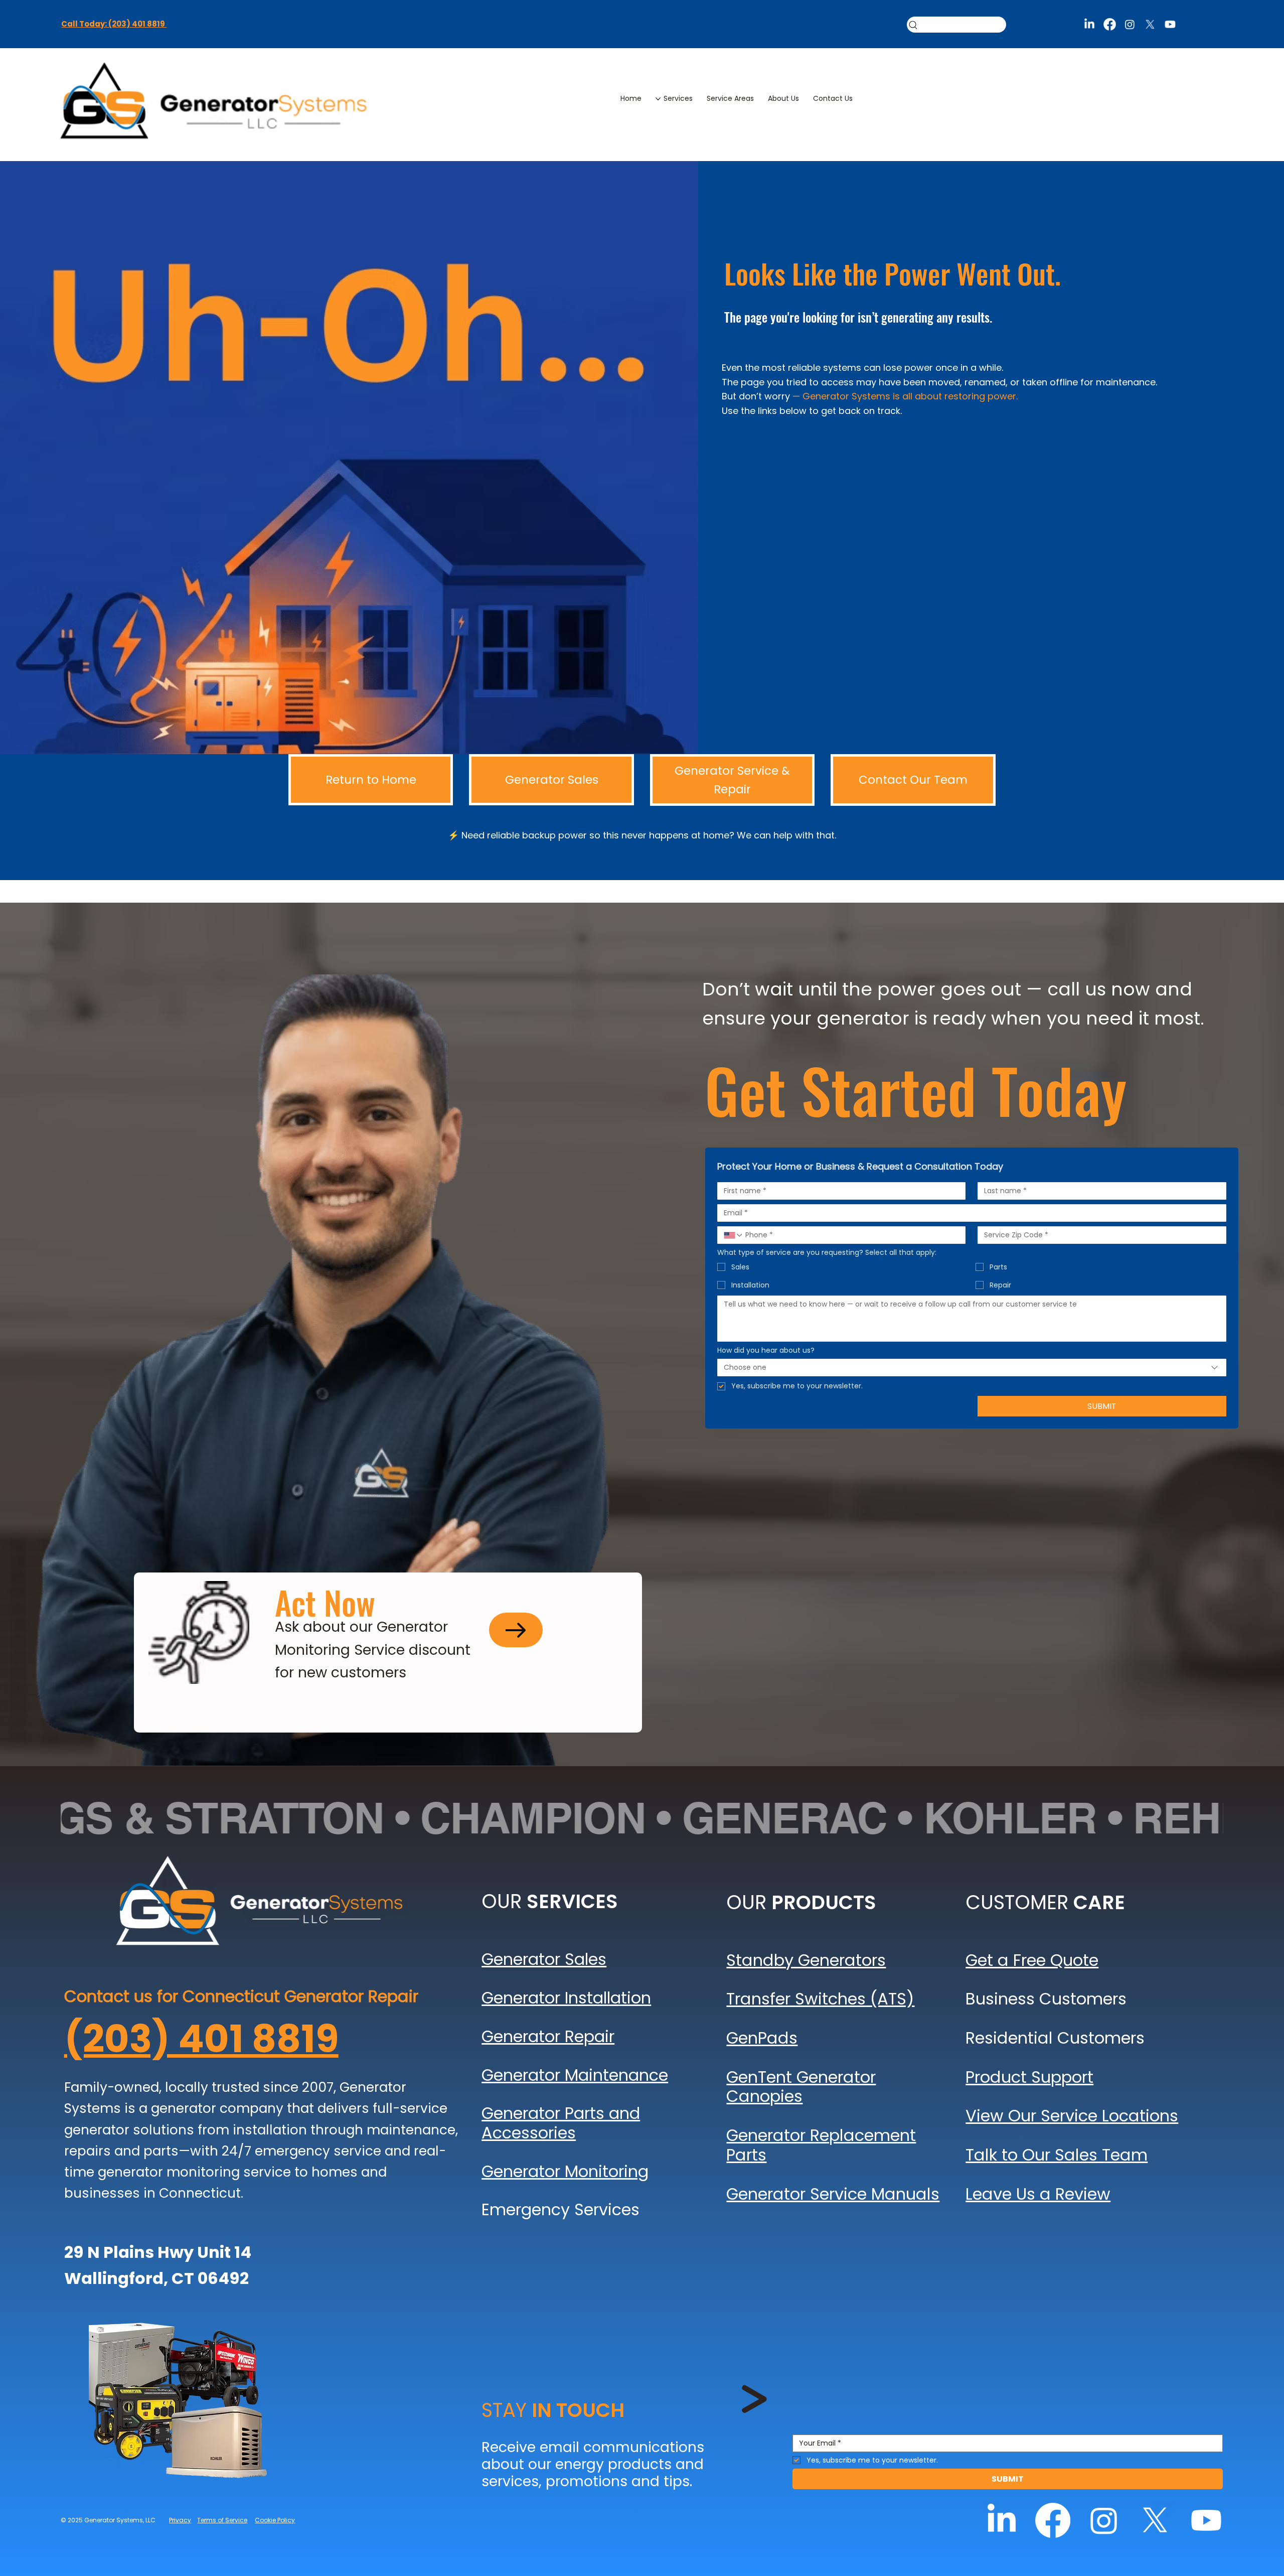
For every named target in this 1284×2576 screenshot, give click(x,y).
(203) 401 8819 (201, 2039)
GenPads (762, 2038)
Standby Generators (806, 1960)
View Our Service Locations (1072, 2116)
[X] (1150, 24)
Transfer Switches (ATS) (820, 1999)
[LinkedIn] (1089, 24)
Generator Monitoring (565, 2171)
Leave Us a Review (1038, 2194)
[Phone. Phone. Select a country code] (733, 1235)
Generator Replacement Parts (821, 2145)
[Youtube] (1170, 24)
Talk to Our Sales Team (1057, 2155)
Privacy (180, 2520)
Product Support (1029, 2077)
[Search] (956, 25)
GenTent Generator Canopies (801, 2087)
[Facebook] (1109, 24)
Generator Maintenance (575, 2075)
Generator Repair (548, 2036)
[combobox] (972, 1368)
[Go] (516, 1630)
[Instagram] (1130, 24)
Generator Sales (544, 1959)
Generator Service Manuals (833, 2194)
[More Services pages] (658, 99)
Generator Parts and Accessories (561, 2123)
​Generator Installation (566, 1998)
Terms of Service (222, 2520)
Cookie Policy (275, 2520)
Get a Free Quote (1032, 1960)
